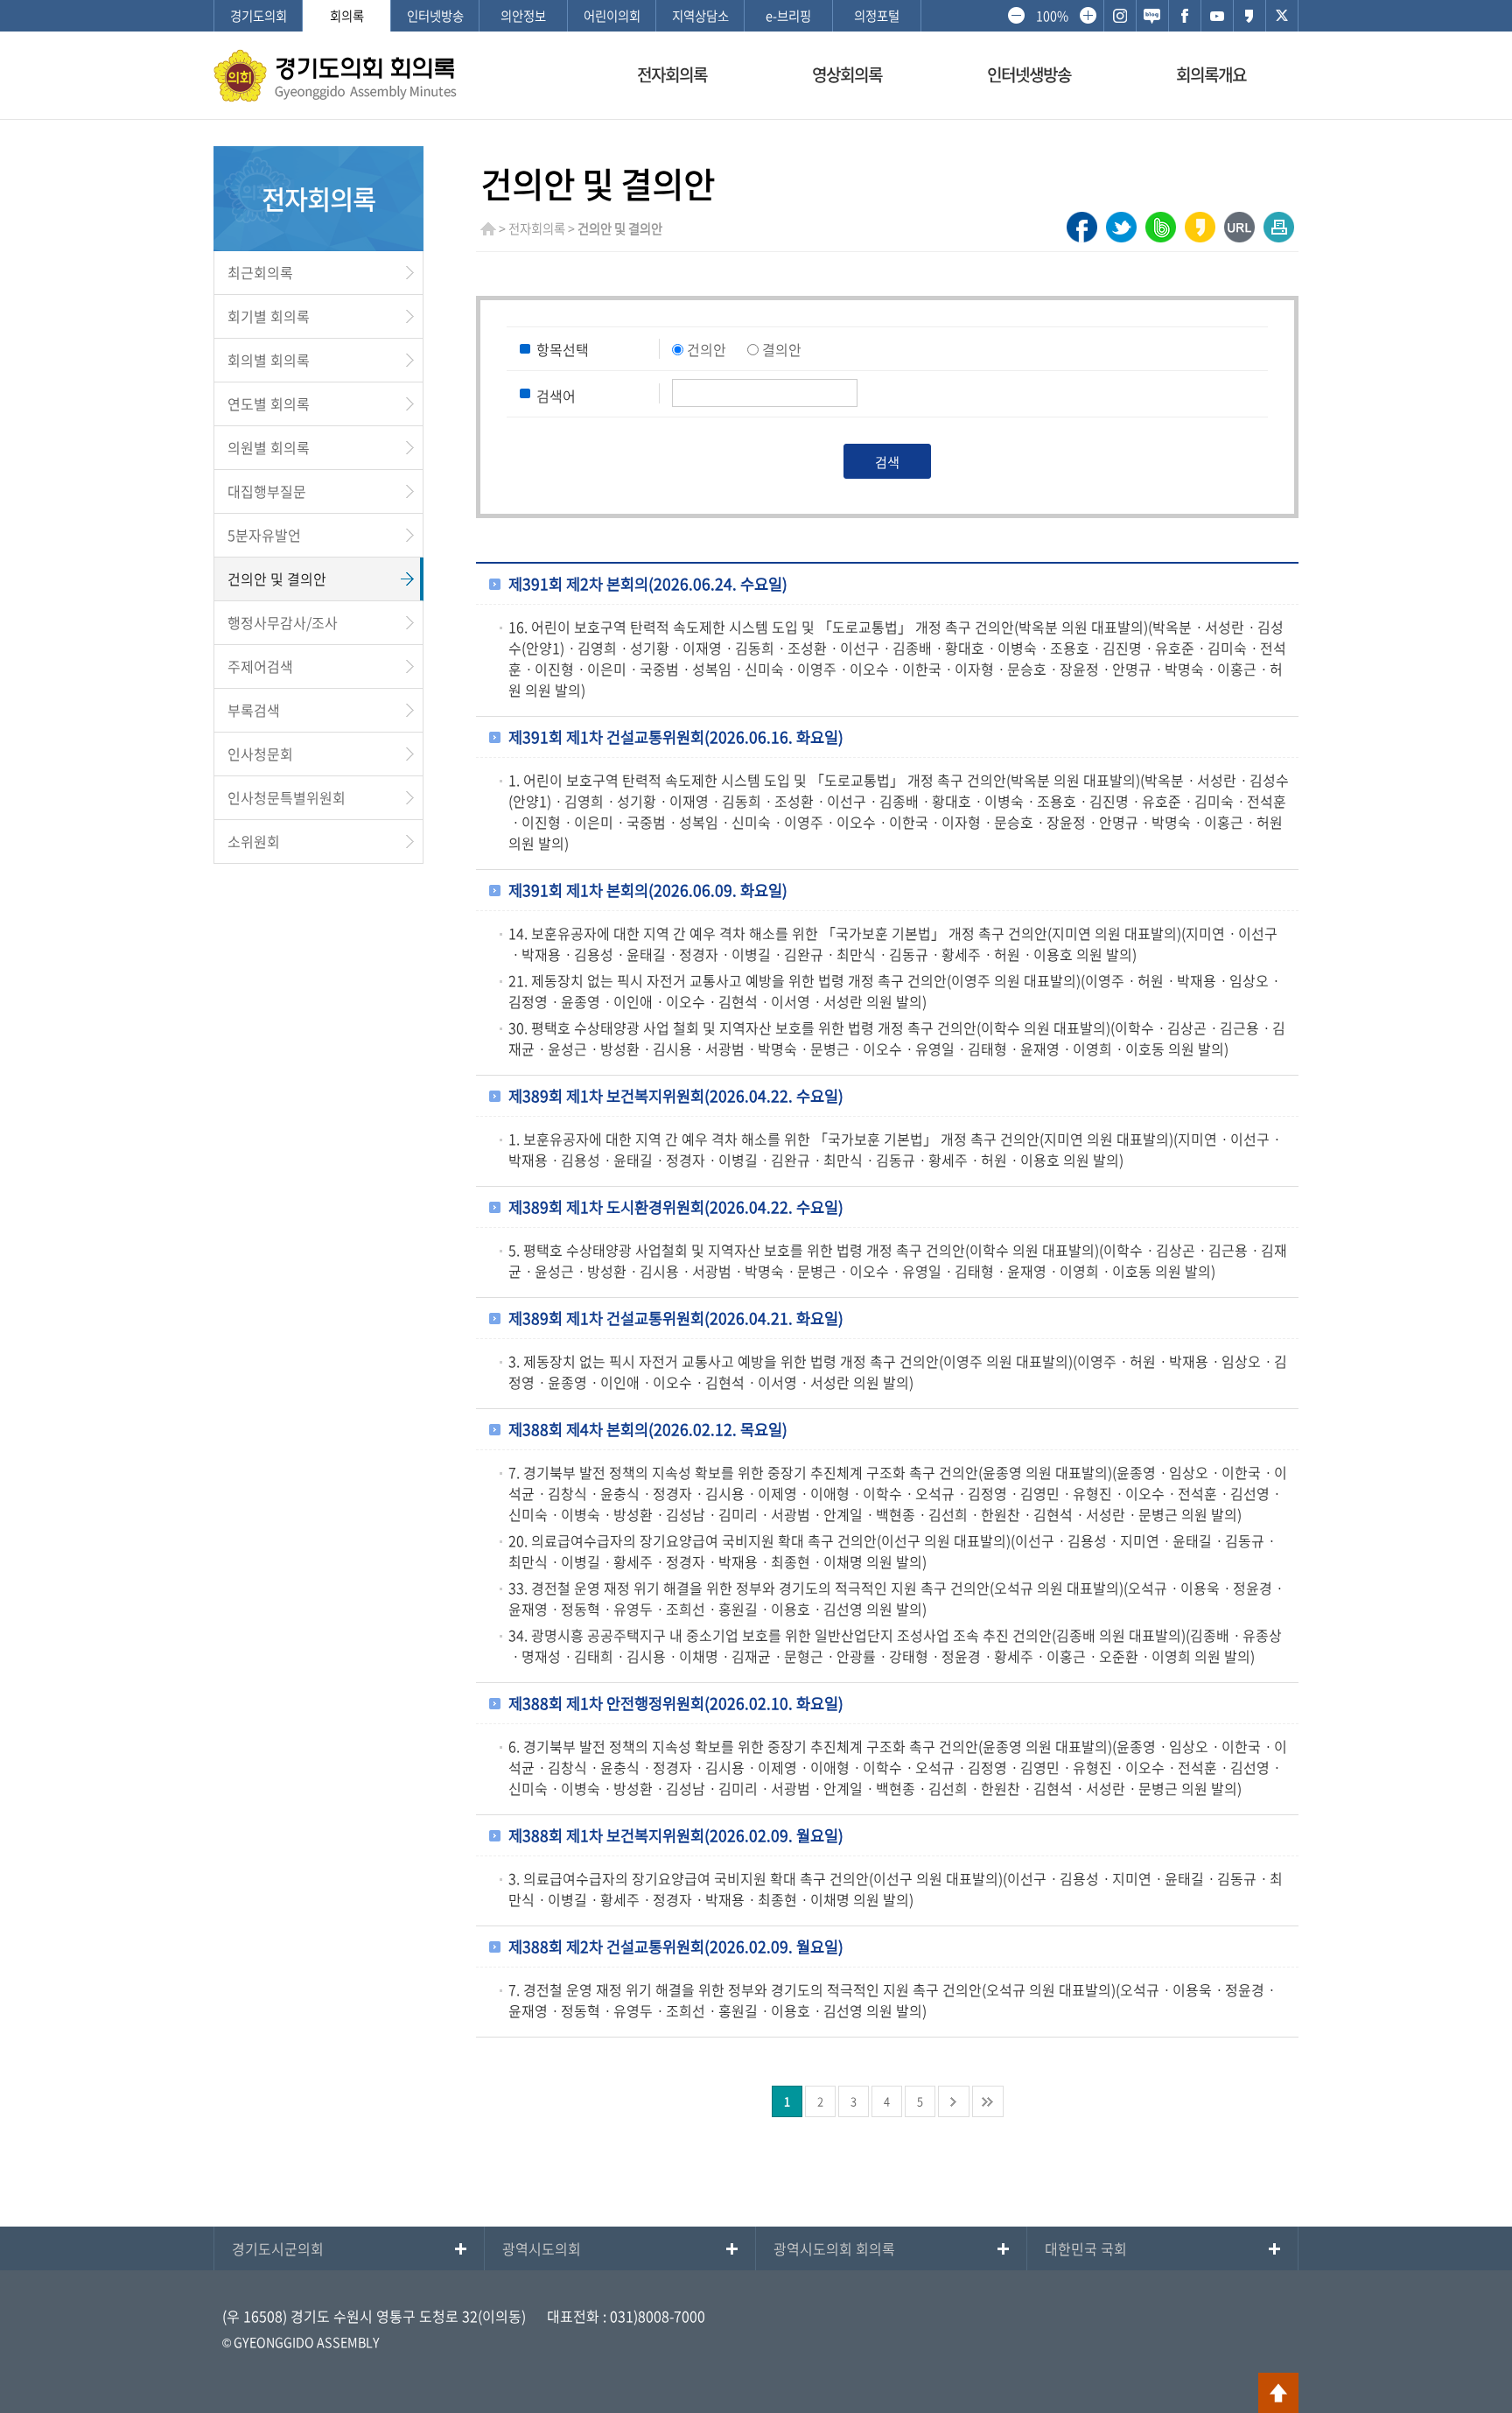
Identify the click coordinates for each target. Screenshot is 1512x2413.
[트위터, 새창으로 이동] (1282, 16)
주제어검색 (260, 666)
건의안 (707, 349)
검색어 (556, 396)
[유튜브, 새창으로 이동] (1217, 16)
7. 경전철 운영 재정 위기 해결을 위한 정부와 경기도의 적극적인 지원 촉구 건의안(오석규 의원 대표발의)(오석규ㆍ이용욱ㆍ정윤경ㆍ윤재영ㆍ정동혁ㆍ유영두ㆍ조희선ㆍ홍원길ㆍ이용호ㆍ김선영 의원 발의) (893, 2000)
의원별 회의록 (269, 447)
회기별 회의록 (269, 316)
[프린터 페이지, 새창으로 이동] (1279, 222)
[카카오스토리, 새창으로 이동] (1249, 16)
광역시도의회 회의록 (834, 2248)
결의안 (782, 349)
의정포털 (877, 16)
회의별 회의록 (269, 360)
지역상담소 (700, 16)
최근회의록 (260, 272)
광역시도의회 (542, 2248)
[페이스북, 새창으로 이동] (1185, 16)
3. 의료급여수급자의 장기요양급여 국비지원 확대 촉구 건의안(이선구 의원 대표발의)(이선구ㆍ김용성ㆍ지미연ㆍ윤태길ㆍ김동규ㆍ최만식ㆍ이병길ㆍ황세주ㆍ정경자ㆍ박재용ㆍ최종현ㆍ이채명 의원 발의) (896, 1889)
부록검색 (254, 710)
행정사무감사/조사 (283, 622)
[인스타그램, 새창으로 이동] (1120, 16)
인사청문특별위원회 (287, 797)
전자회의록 (672, 74)
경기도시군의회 (278, 2248)
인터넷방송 (435, 16)
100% (1052, 16)
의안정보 (523, 16)
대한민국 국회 (1086, 2248)
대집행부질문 (267, 491)
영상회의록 (847, 74)
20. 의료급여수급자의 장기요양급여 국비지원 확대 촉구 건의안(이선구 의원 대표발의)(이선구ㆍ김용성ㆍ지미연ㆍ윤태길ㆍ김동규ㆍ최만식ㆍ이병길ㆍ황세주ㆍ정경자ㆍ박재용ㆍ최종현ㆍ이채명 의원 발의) (893, 1551)
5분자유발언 (264, 535)
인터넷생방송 (1029, 74)
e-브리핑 (788, 16)
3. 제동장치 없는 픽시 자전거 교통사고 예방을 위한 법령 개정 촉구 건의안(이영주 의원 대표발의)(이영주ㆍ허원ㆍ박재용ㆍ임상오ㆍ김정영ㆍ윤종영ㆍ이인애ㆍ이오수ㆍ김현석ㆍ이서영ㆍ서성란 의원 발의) (898, 1371)
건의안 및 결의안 (277, 579)
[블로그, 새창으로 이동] (1152, 16)
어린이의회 (612, 16)
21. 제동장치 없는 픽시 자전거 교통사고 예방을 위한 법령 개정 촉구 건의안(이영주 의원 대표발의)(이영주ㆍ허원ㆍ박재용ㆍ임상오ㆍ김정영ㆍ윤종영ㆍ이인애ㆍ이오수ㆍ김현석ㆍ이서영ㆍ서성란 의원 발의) (895, 991)
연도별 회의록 (269, 403)
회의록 (347, 16)
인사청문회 (260, 754)
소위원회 (254, 841)
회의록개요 (1211, 74)
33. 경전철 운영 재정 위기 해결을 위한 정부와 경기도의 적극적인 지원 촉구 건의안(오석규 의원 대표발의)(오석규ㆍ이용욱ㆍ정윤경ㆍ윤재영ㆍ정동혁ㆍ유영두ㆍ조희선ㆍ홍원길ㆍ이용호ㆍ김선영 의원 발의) (897, 1598)
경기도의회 (259, 16)
